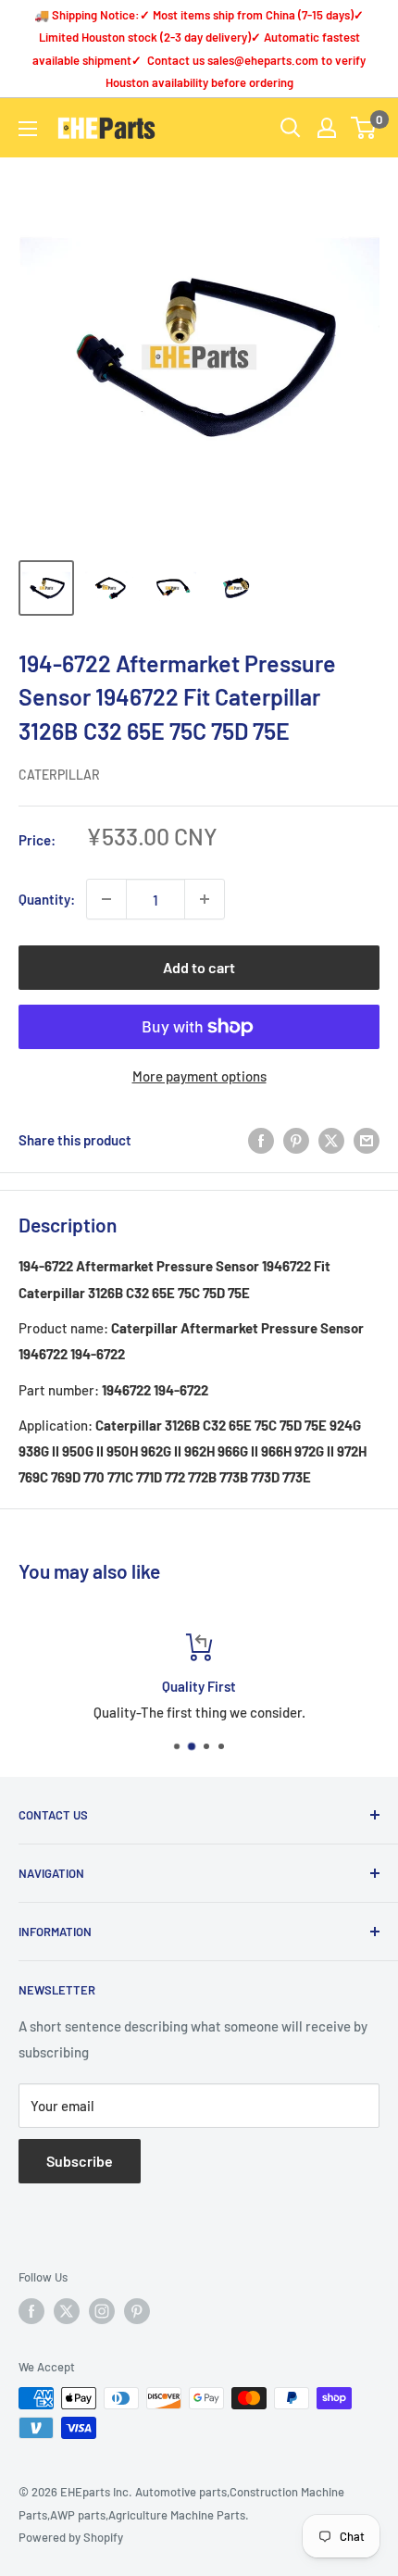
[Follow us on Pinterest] (137, 2311)
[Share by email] (367, 1140)
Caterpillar (59, 775)
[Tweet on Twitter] (331, 1140)
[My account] (327, 128)
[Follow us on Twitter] (67, 2311)
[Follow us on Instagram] (102, 2311)
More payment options (199, 1076)
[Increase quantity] (205, 899)
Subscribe (80, 2161)
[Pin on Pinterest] (296, 1140)
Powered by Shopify (71, 2537)
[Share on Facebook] (261, 1140)
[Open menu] (28, 129)
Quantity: (47, 899)
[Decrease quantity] (106, 899)
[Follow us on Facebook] (31, 2311)
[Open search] (291, 128)
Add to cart (199, 967)
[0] (364, 128)
